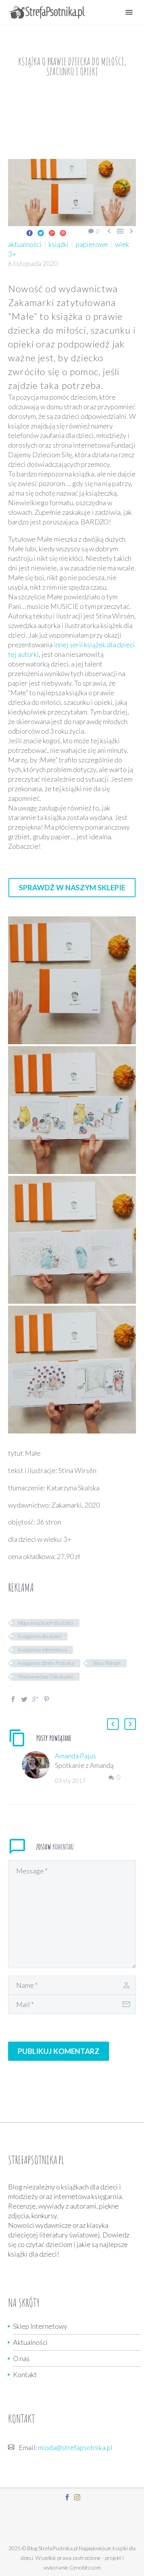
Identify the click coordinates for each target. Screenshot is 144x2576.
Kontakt (25, 2374)
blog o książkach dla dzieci (46, 1623)
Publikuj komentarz (59, 2051)
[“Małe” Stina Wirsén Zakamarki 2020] (72, 980)
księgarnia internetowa (42, 1650)
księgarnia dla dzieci (40, 1636)
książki (59, 244)
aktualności (25, 244)
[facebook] (67, 2497)
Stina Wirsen (107, 1663)
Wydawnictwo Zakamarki (46, 1677)
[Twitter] (41, 233)
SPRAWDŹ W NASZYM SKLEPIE (72, 887)
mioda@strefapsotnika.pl (75, 2447)
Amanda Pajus (75, 1756)
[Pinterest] (63, 233)
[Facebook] (30, 233)
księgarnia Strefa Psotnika (46, 1663)
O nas (21, 2358)
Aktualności (30, 2342)
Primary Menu (129, 12)
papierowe (92, 244)
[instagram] (77, 2497)
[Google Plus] (52, 233)
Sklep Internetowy (40, 2326)
